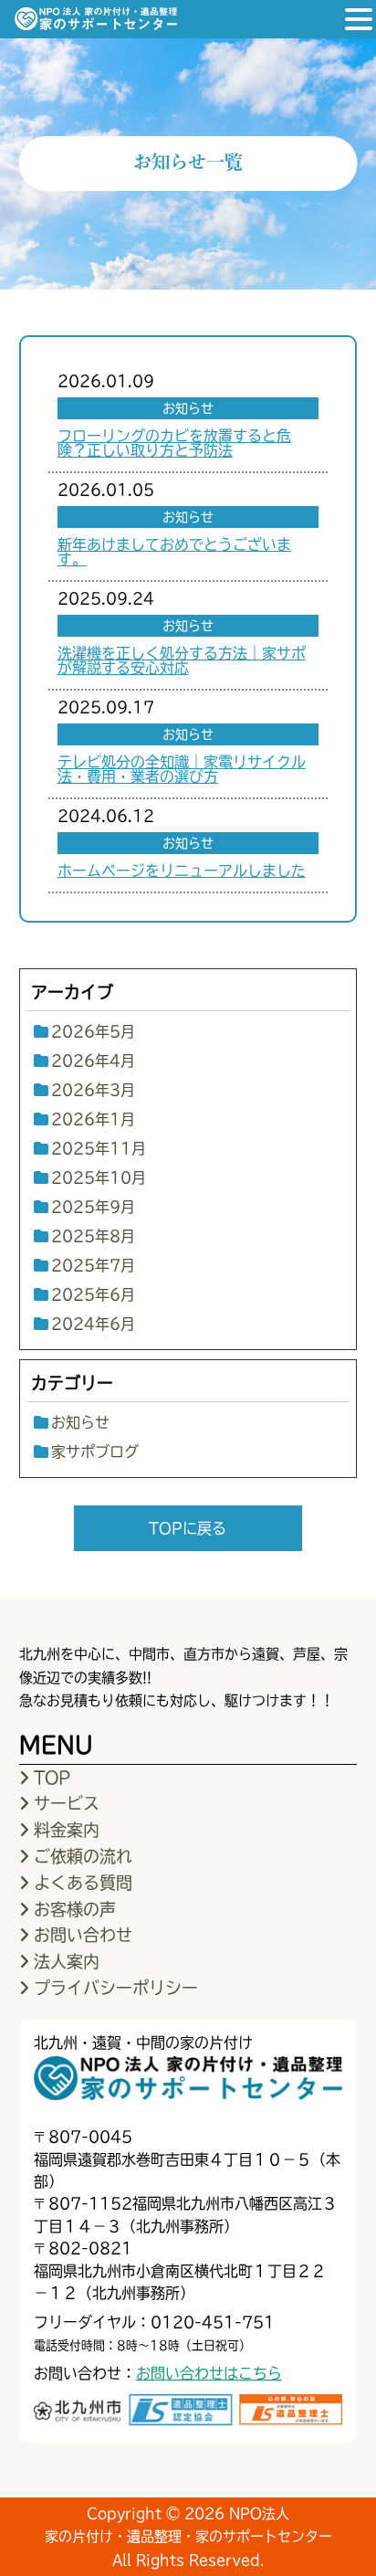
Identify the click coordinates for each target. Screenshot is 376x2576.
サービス (67, 1803)
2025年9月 (93, 1207)
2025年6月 (93, 1294)
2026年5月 (93, 1031)
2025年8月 (93, 1236)
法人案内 (67, 1961)
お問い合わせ (83, 1935)
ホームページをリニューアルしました (182, 871)
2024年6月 (93, 1324)
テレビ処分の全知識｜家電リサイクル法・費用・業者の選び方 (182, 769)
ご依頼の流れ (83, 1856)
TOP (52, 1778)
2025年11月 (99, 1148)
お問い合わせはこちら (209, 2373)
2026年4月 (93, 1061)
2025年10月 (99, 1177)
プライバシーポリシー (116, 1988)
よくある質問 (83, 1883)
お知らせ (80, 1422)
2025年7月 (93, 1265)
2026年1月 (93, 1119)
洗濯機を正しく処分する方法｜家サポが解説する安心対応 (182, 660)
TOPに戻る (188, 1528)
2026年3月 (93, 1090)
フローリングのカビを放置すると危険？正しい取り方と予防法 (174, 443)
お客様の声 (75, 1909)
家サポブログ (95, 1452)
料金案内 (67, 1830)
